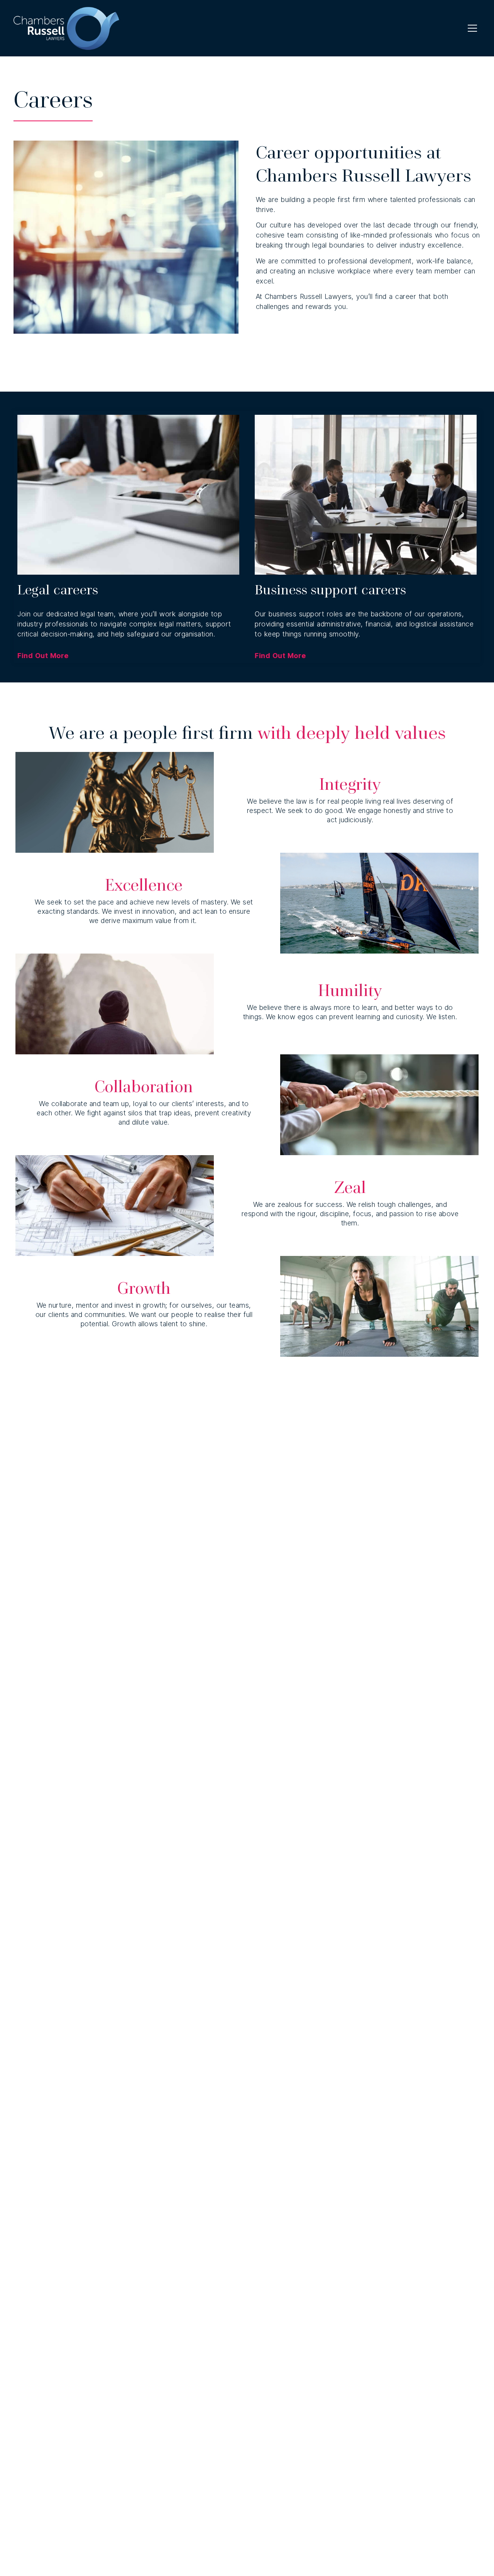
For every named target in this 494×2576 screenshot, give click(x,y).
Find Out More (43, 656)
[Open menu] (472, 28)
